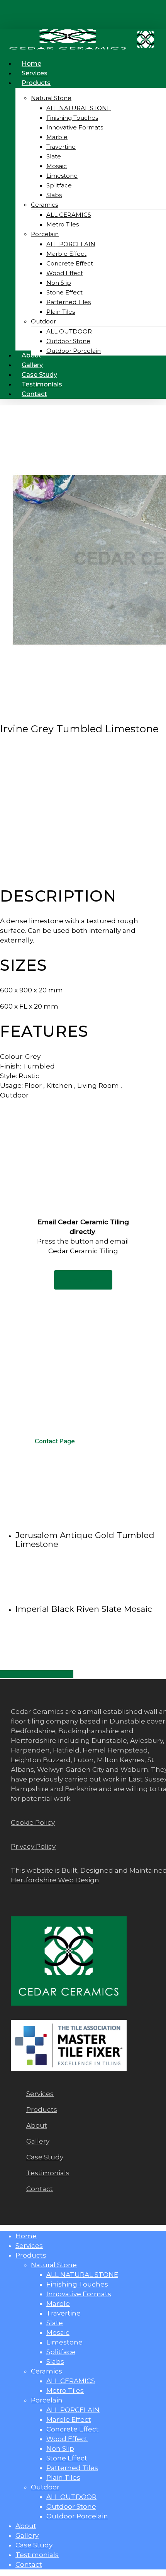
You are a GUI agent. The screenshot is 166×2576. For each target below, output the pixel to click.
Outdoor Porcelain (77, 2516)
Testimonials (37, 2555)
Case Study (34, 2545)
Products (31, 2255)
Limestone (64, 2342)
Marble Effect (69, 2419)
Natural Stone (54, 2265)
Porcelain (47, 2400)
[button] (83, 1280)
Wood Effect (67, 2439)
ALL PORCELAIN (73, 2410)
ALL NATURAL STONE (82, 2275)
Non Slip (60, 2448)
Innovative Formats (79, 2294)
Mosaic (58, 2333)
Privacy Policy (33, 1846)
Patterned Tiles (72, 2468)
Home (26, 2236)
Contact (29, 2564)
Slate (55, 2323)
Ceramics (47, 2371)
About (26, 2526)
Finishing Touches (77, 2284)
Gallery (27, 2535)
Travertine (64, 2313)
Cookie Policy (33, 1822)
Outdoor (45, 2487)
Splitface (61, 2352)
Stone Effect (67, 2458)
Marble (58, 2304)
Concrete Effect (73, 2429)
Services (29, 2246)
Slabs (55, 2362)
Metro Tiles (65, 2391)
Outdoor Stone (71, 2506)
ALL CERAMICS (71, 2381)
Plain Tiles (63, 2477)
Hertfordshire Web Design (55, 1880)
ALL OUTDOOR (71, 2497)
